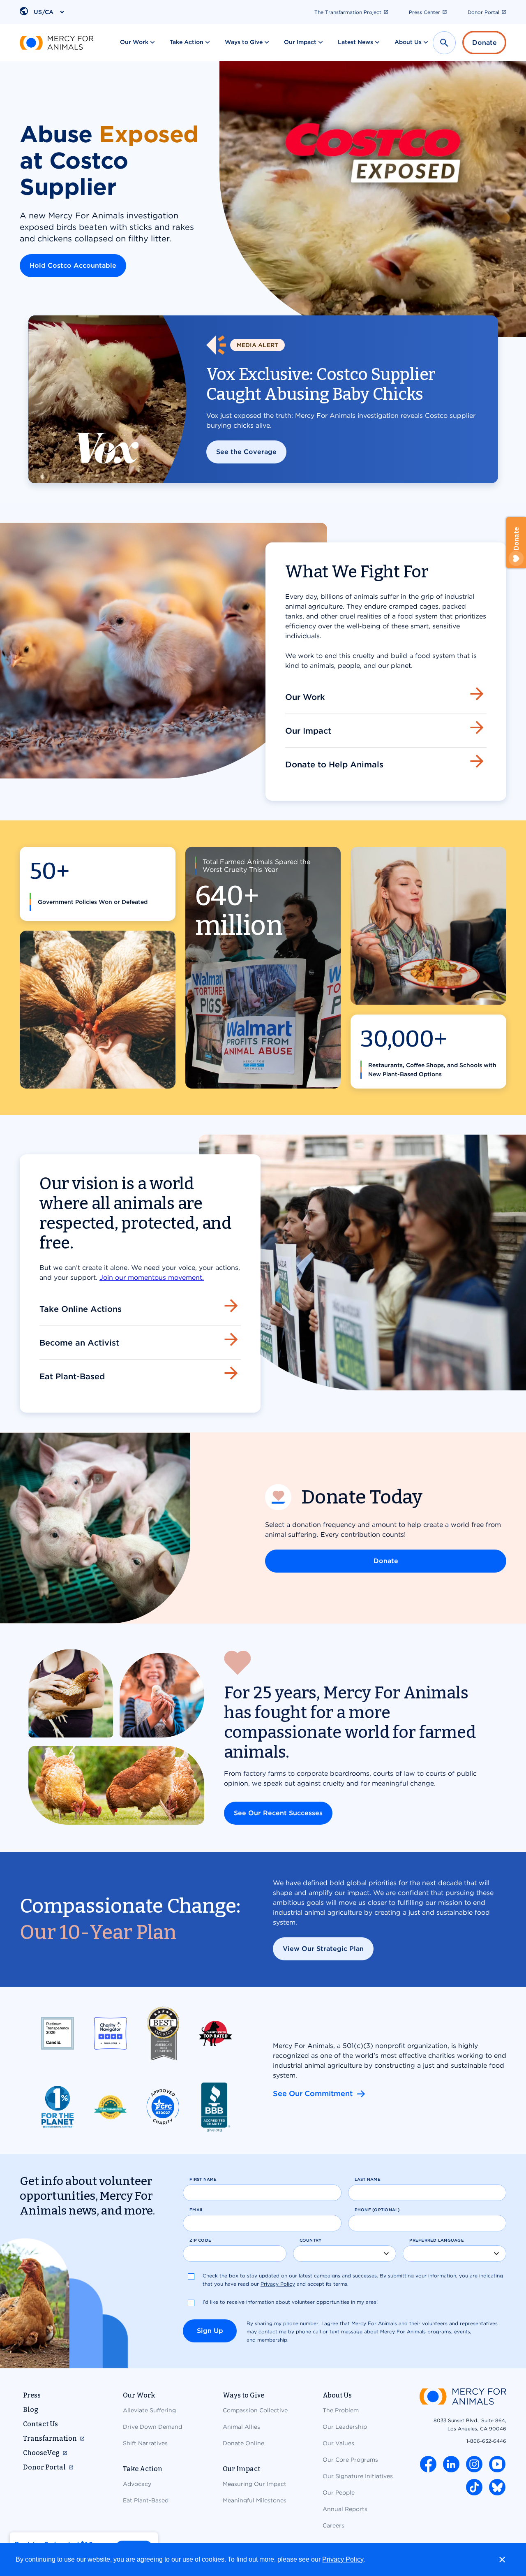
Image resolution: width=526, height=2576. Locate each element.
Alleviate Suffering (149, 2410)
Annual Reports (345, 2509)
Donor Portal (483, 12)
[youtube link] (497, 2464)
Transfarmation (50, 2438)
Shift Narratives (145, 2443)
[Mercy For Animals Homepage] (463, 2397)
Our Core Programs (350, 2460)
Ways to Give (244, 42)
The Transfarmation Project (348, 12)
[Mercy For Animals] (57, 43)
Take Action (187, 42)
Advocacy (137, 2484)
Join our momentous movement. (152, 1278)
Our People (339, 2493)
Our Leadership (345, 2427)
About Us (408, 42)
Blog (31, 2410)
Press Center (424, 12)
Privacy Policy (343, 2559)
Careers (333, 2525)
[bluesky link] (497, 2487)
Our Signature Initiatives (358, 2476)
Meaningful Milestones (255, 2500)
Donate (484, 43)
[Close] (502, 2560)
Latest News (355, 42)
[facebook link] (428, 2464)
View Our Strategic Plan (323, 1949)
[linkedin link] (451, 2464)
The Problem (341, 2410)
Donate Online (243, 2443)
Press (32, 2395)
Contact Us (40, 2424)
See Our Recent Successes (278, 1813)
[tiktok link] (474, 2487)
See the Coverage (246, 452)
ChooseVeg (41, 2453)
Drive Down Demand (152, 2427)
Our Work (134, 42)
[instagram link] (474, 2464)
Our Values (338, 2443)
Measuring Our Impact (255, 2484)
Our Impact (300, 42)
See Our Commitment (320, 2093)
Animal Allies (241, 2427)
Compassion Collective (255, 2410)
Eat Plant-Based (146, 2500)
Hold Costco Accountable (73, 265)
